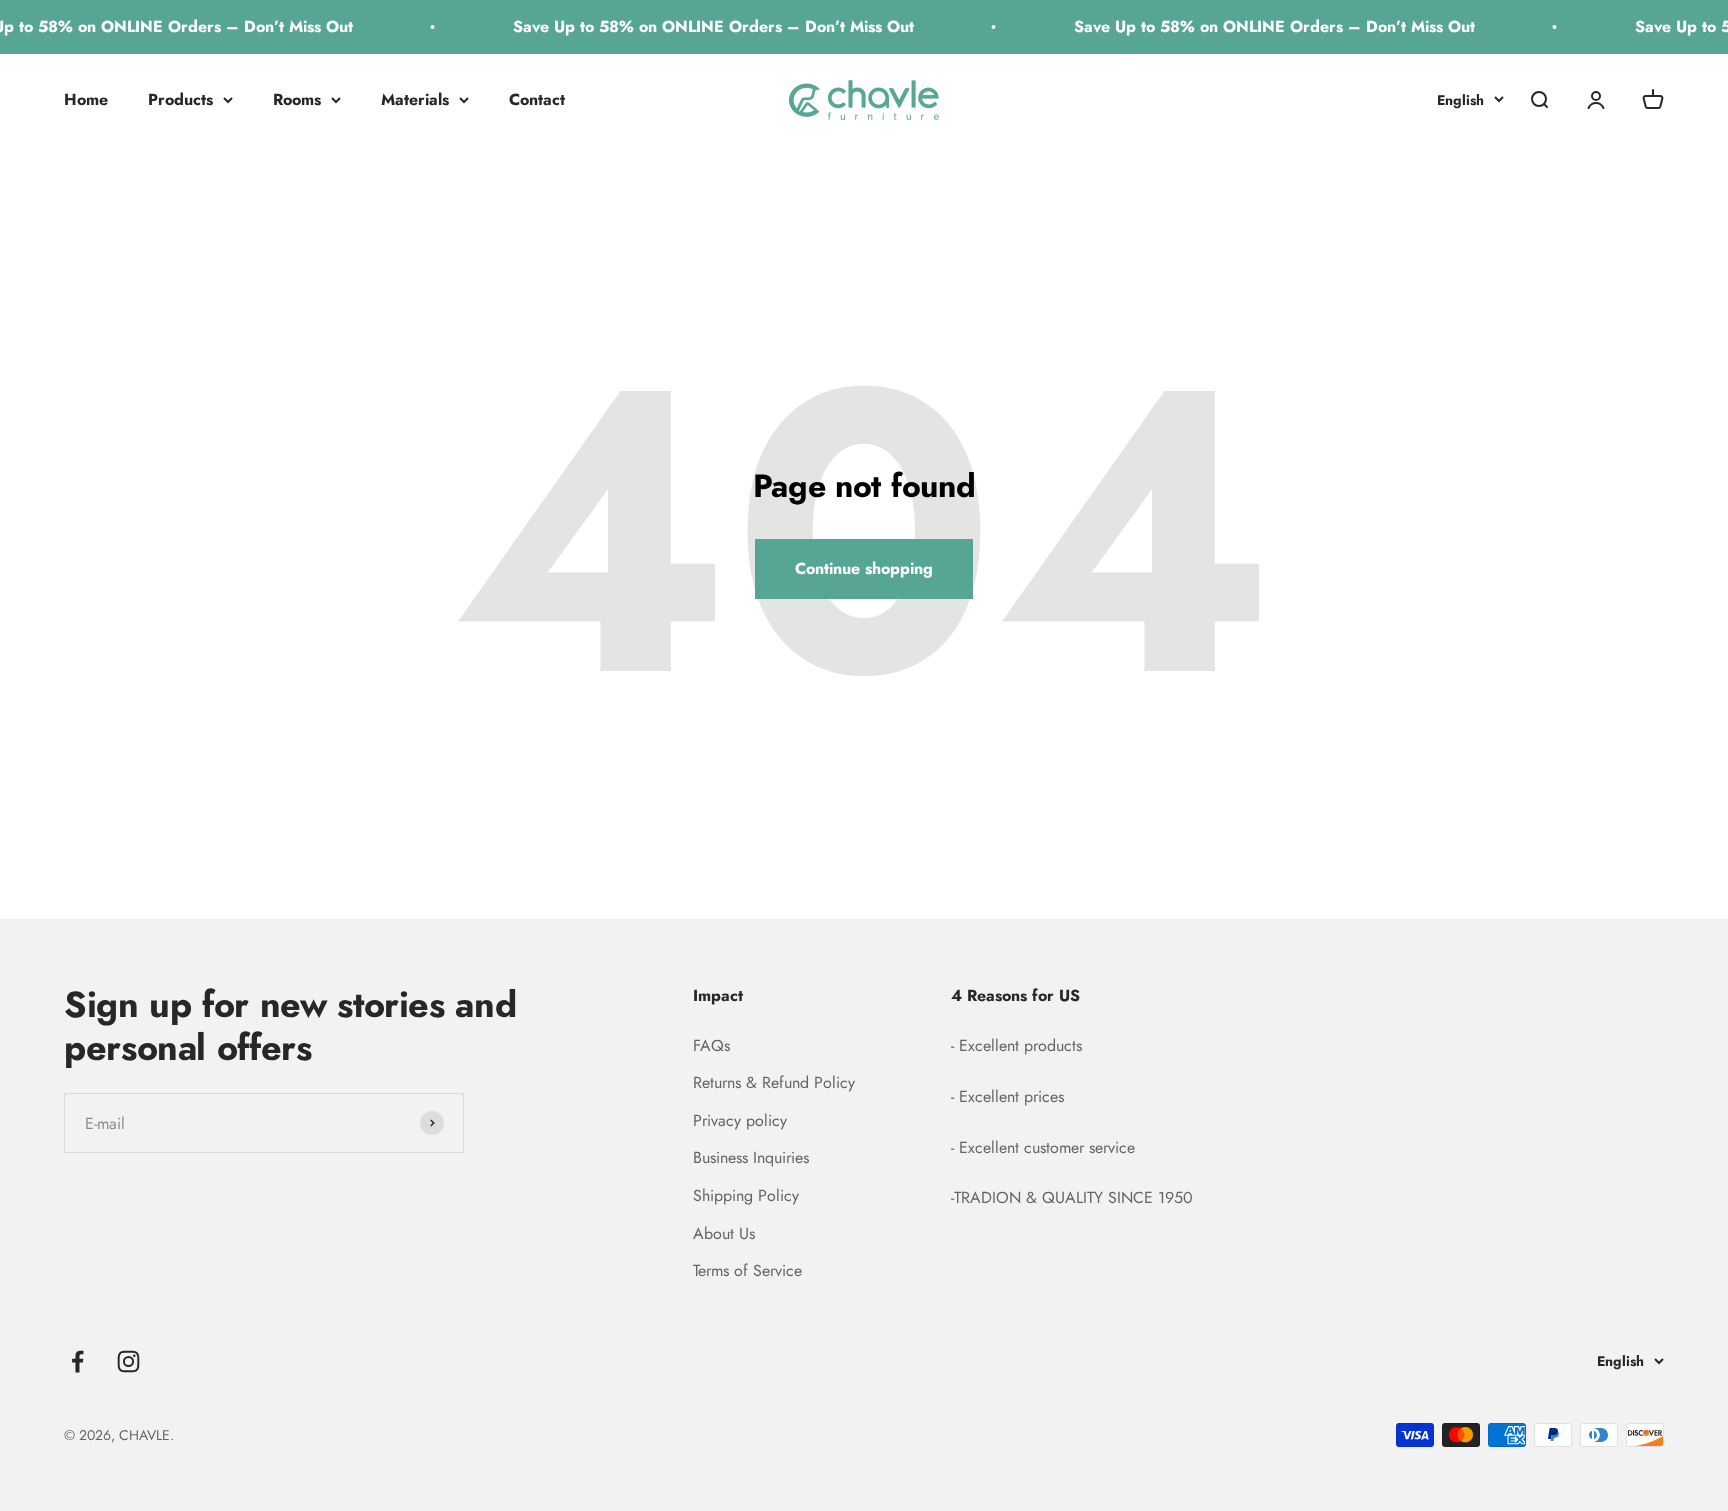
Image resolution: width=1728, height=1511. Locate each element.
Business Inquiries (751, 1157)
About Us (724, 1233)
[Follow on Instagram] (128, 1361)
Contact (537, 99)
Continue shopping (864, 568)
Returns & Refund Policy (774, 1082)
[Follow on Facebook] (77, 1361)
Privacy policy (740, 1120)
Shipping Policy (746, 1195)
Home (86, 99)
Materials (415, 99)
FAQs (711, 1045)
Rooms (297, 99)
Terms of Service (747, 1270)
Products (180, 99)
